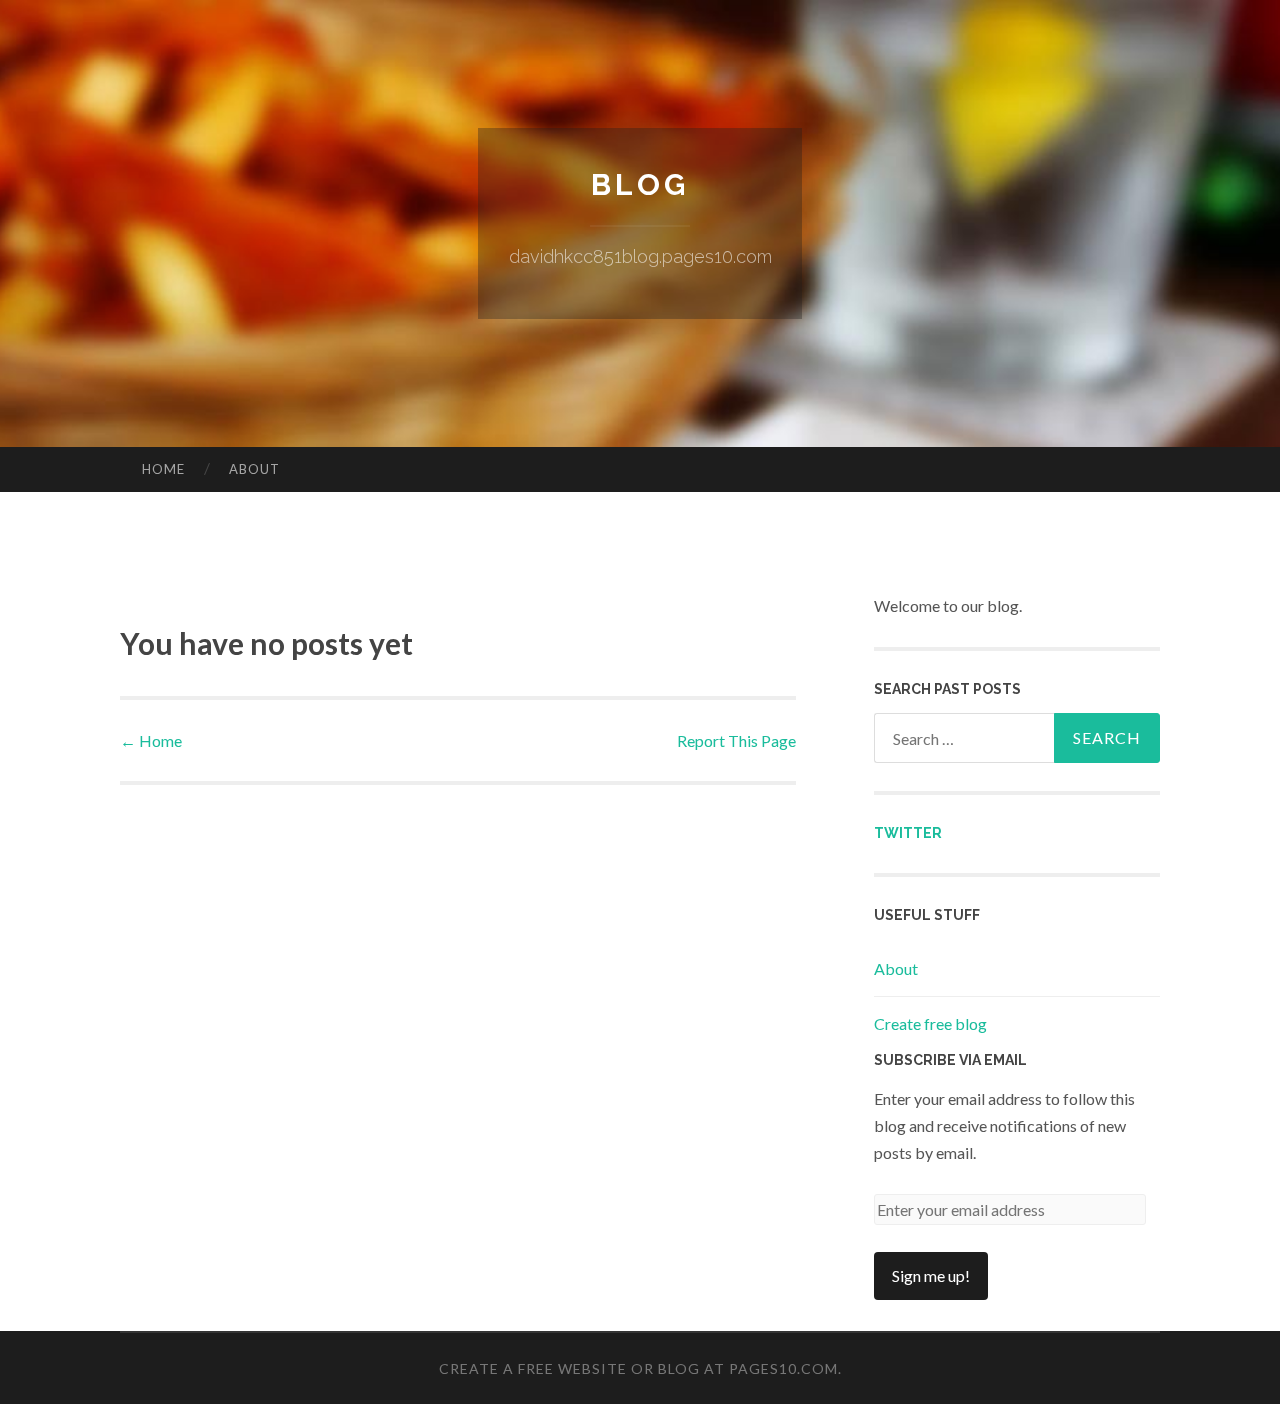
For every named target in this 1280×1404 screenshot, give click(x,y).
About (254, 469)
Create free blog (930, 1023)
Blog (640, 184)
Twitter (908, 833)
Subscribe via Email (950, 1060)
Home (163, 469)
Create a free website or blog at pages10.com (638, 1368)
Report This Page (736, 740)
